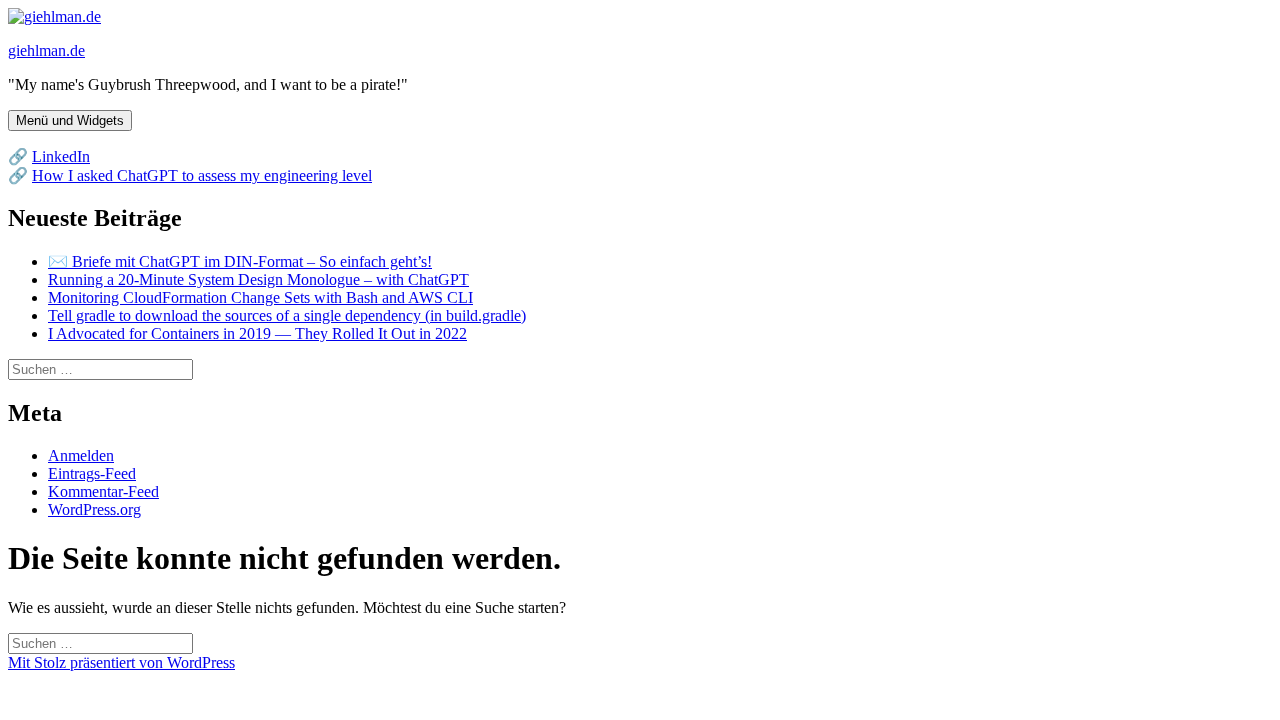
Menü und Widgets (70, 120)
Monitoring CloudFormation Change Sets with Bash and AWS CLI (260, 297)
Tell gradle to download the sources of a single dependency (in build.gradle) (287, 315)
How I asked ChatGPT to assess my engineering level (202, 175)
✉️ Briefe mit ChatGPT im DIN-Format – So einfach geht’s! (240, 261)
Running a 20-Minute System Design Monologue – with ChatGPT (258, 279)
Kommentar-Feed (103, 491)
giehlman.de (46, 50)
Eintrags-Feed (92, 473)
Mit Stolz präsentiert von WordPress (121, 662)
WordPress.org (94, 509)
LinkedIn (61, 156)
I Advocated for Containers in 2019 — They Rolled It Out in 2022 (257, 333)
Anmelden (81, 455)
